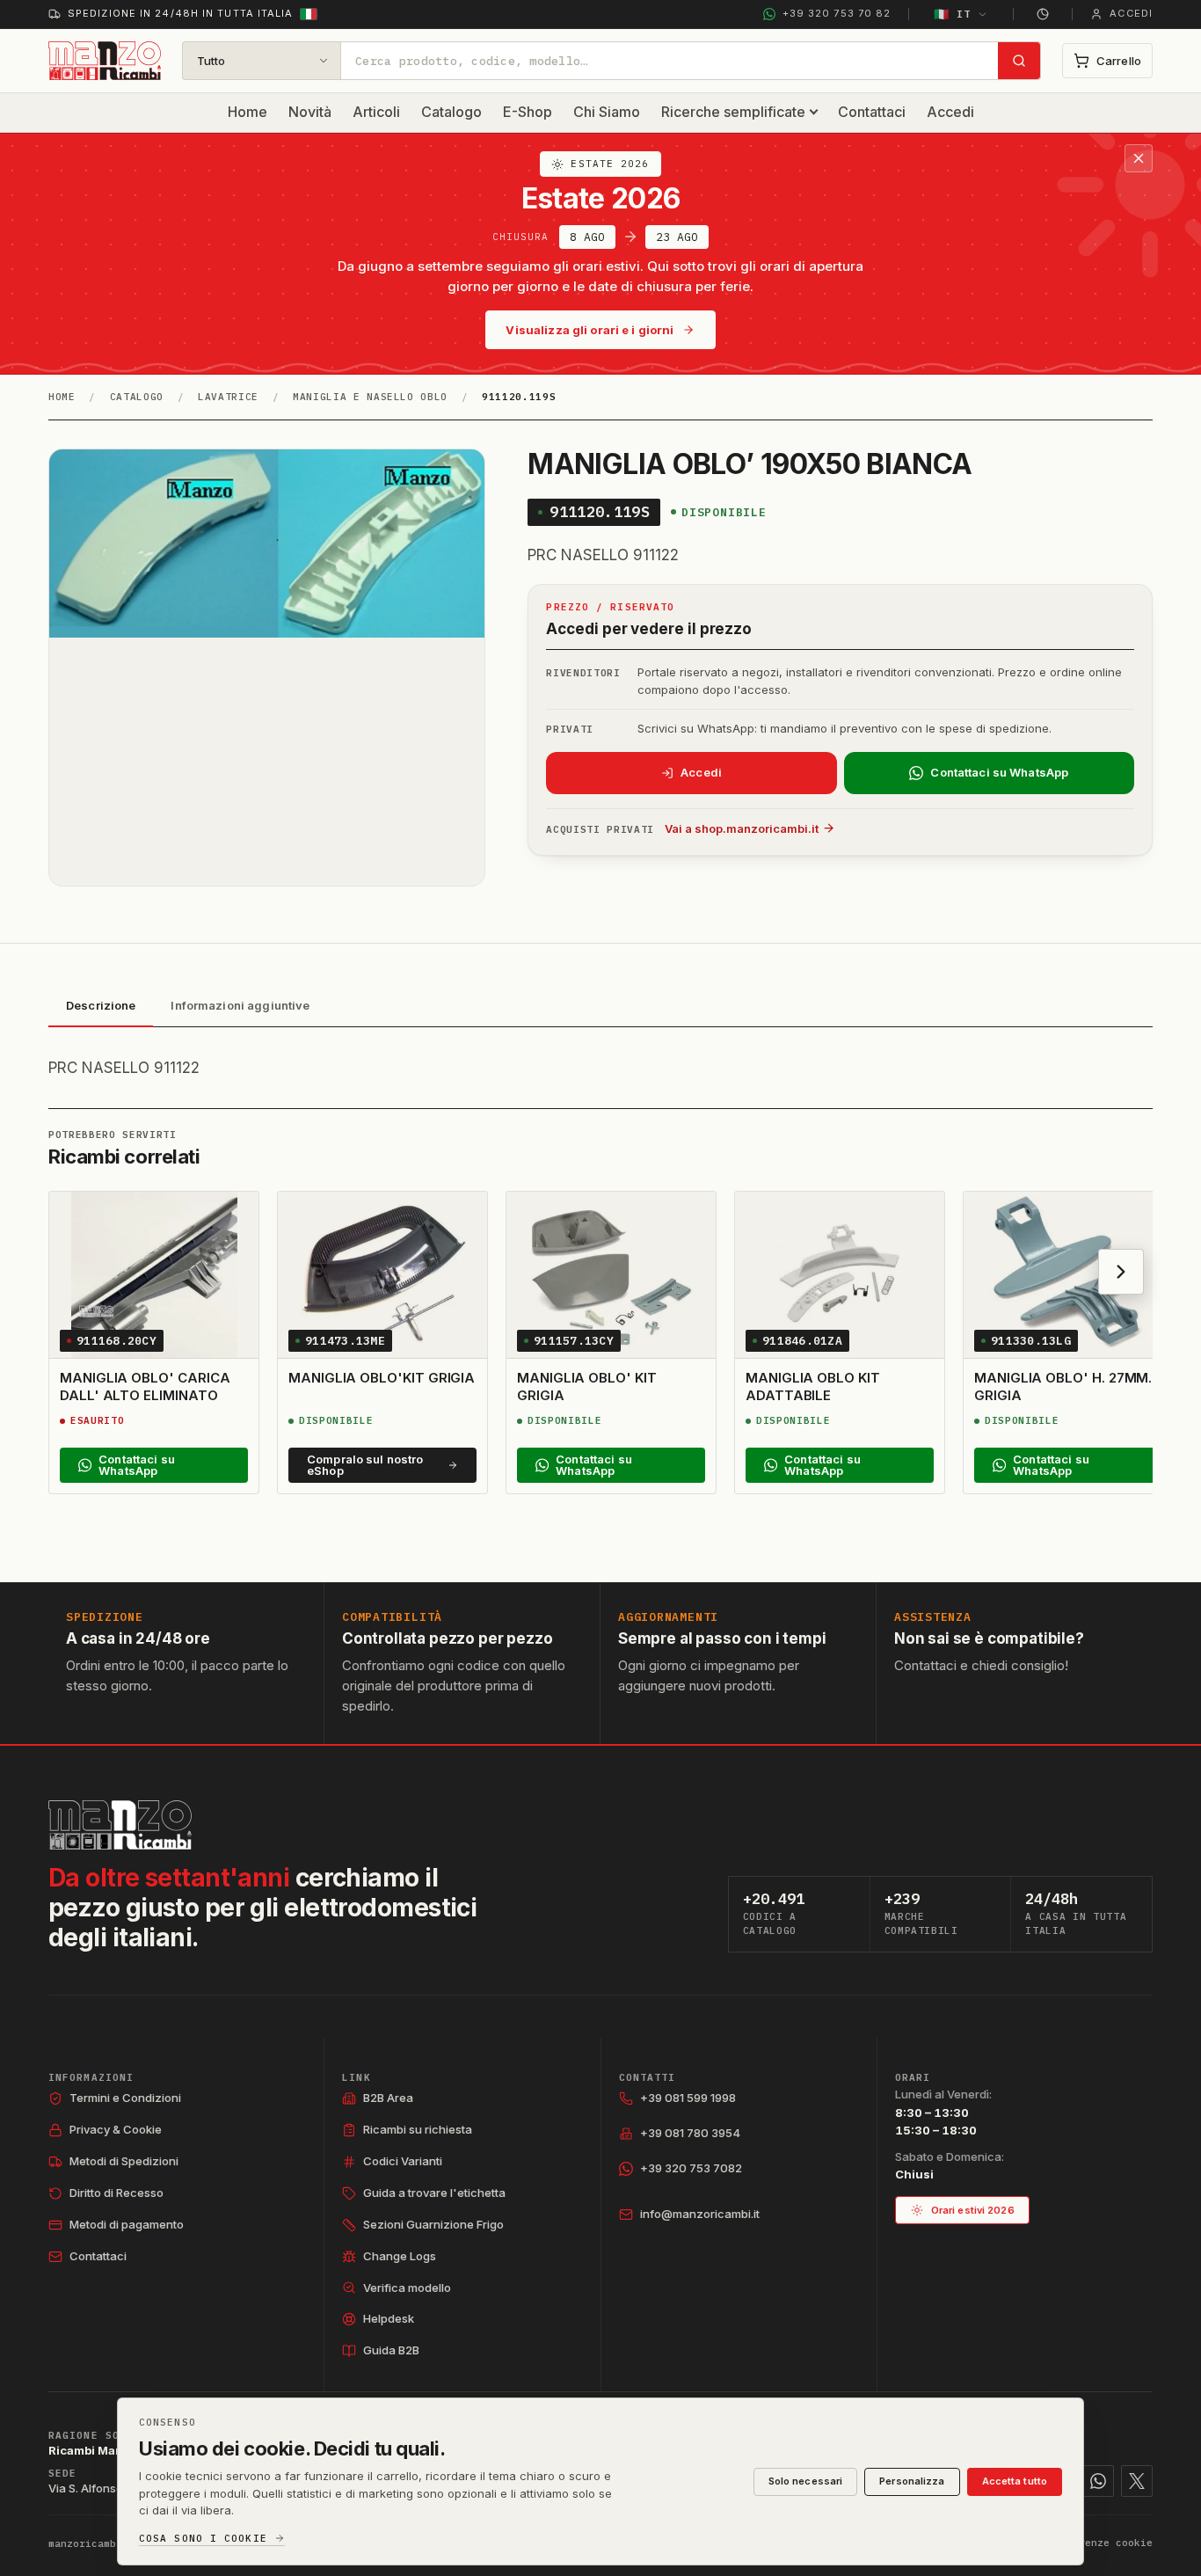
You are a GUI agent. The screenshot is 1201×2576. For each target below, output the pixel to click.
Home (247, 112)
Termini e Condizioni (125, 2098)
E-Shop (528, 112)
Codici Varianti (403, 2161)
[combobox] (670, 61)
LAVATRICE (228, 397)
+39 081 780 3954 (690, 2133)
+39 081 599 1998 (688, 2098)
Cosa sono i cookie (203, 2539)
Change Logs (400, 2256)
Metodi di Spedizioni (124, 2161)
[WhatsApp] (1098, 2481)
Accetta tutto (1015, 2481)
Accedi (950, 112)
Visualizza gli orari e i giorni (590, 330)
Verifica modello (407, 2288)
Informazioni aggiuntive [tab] (240, 1005)
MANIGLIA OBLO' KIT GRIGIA (587, 1387)
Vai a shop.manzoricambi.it (742, 828)
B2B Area (388, 2098)
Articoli (376, 112)
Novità (310, 112)
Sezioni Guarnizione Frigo (433, 2224)
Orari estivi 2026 (973, 2210)
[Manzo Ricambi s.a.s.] (120, 1825)
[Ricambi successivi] (1121, 1272)
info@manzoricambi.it (700, 2214)
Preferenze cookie (1100, 2543)
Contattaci (872, 112)
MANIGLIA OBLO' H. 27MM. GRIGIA (1063, 1387)
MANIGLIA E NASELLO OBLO (370, 397)
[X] (1137, 2481)
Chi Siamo (607, 112)
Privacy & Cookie (116, 2129)
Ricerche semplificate (733, 112)
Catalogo (451, 112)
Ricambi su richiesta (418, 2129)
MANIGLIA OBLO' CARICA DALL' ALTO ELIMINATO (145, 1387)
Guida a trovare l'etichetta (434, 2193)
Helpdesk (389, 2318)
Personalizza (912, 2481)
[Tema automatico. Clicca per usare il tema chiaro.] (1043, 14)
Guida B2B (391, 2350)
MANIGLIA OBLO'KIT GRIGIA (382, 1378)
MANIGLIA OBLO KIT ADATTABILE (813, 1387)
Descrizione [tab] (101, 1005)
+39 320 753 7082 (691, 2168)
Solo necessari (806, 2481)
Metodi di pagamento (127, 2224)
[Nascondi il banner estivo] (1139, 158)
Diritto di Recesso (116, 2193)
